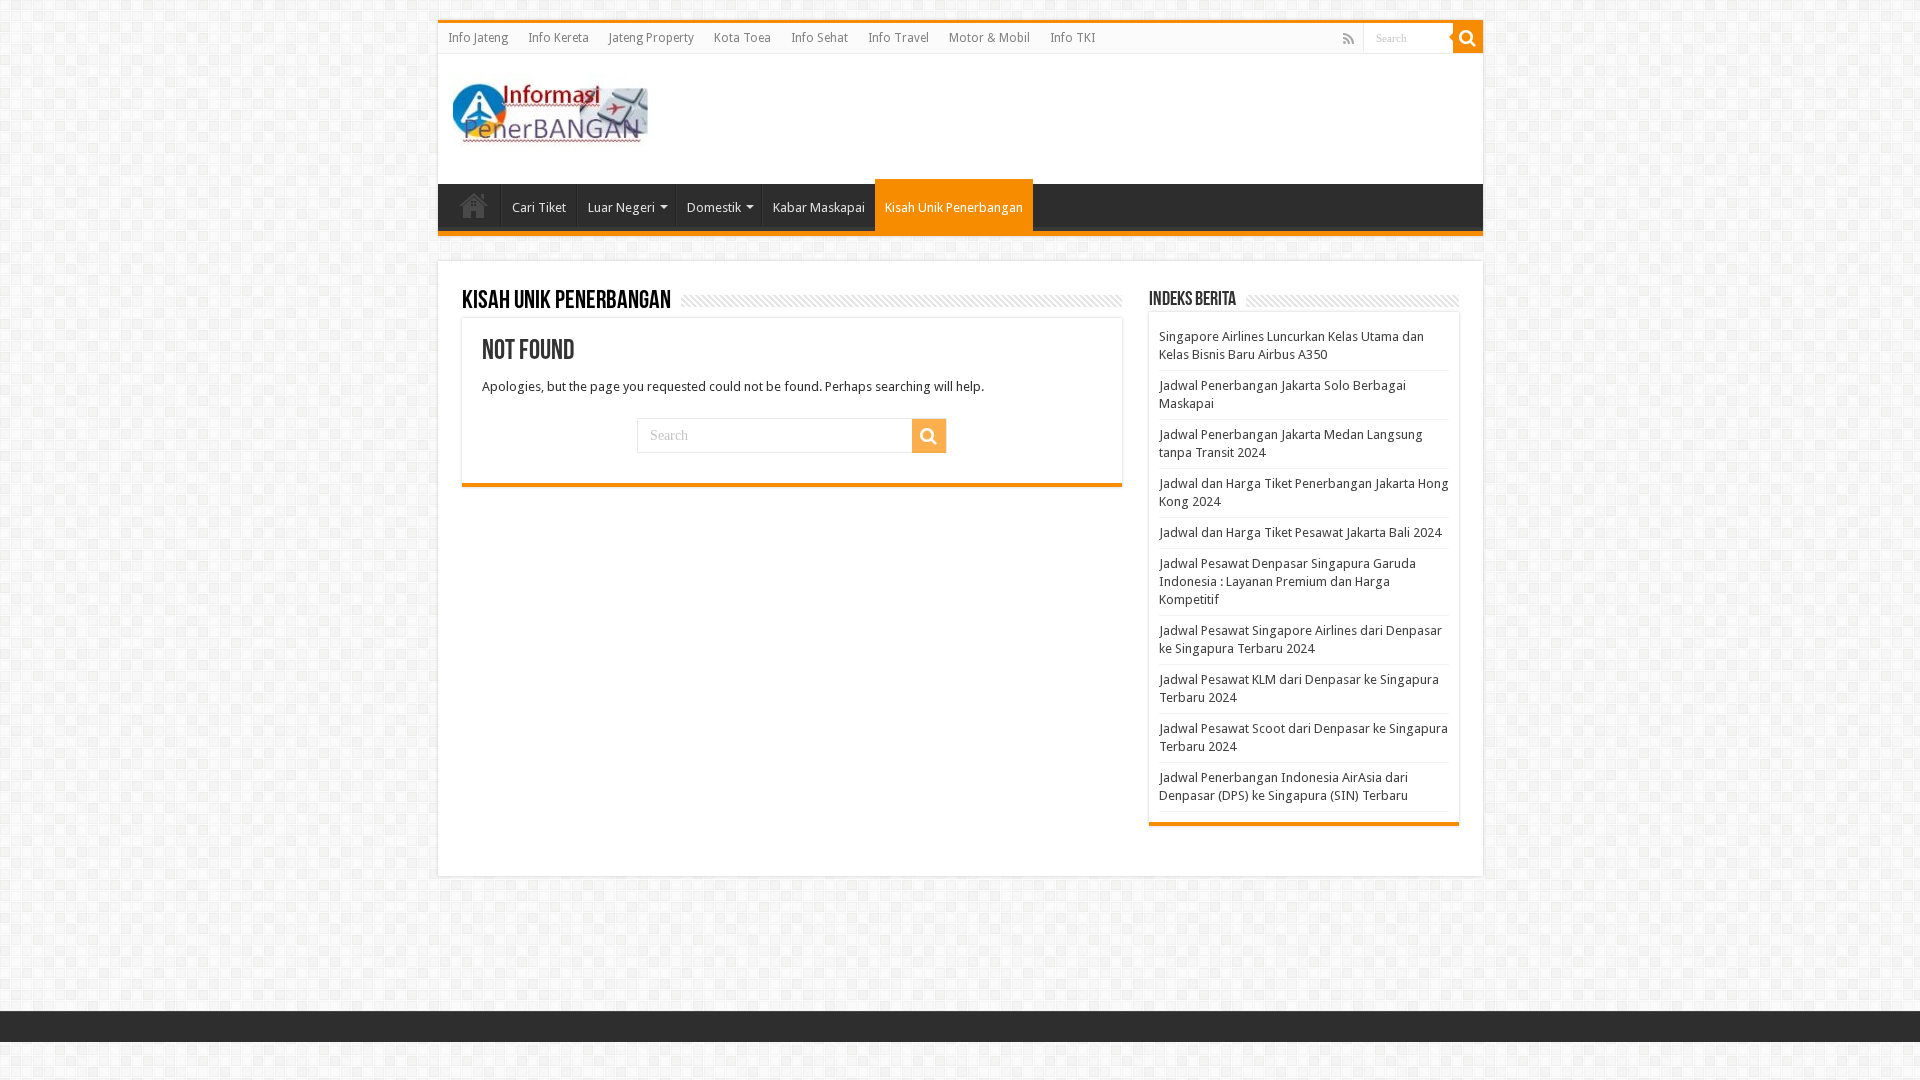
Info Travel (898, 38)
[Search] (1468, 38)
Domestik (714, 207)
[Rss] (1348, 39)
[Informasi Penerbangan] (553, 107)
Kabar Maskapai (819, 207)
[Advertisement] (1104, 119)
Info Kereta (558, 38)
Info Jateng (478, 38)
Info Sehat (819, 38)
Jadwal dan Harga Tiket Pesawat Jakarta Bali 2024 (1300, 532)
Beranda (474, 205)
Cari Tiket (539, 207)
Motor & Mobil (989, 38)
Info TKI (1072, 38)
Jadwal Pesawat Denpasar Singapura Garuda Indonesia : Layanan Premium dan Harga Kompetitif (1287, 581)
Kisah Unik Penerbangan (954, 207)
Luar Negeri (621, 207)
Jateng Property (651, 38)
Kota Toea (742, 38)
